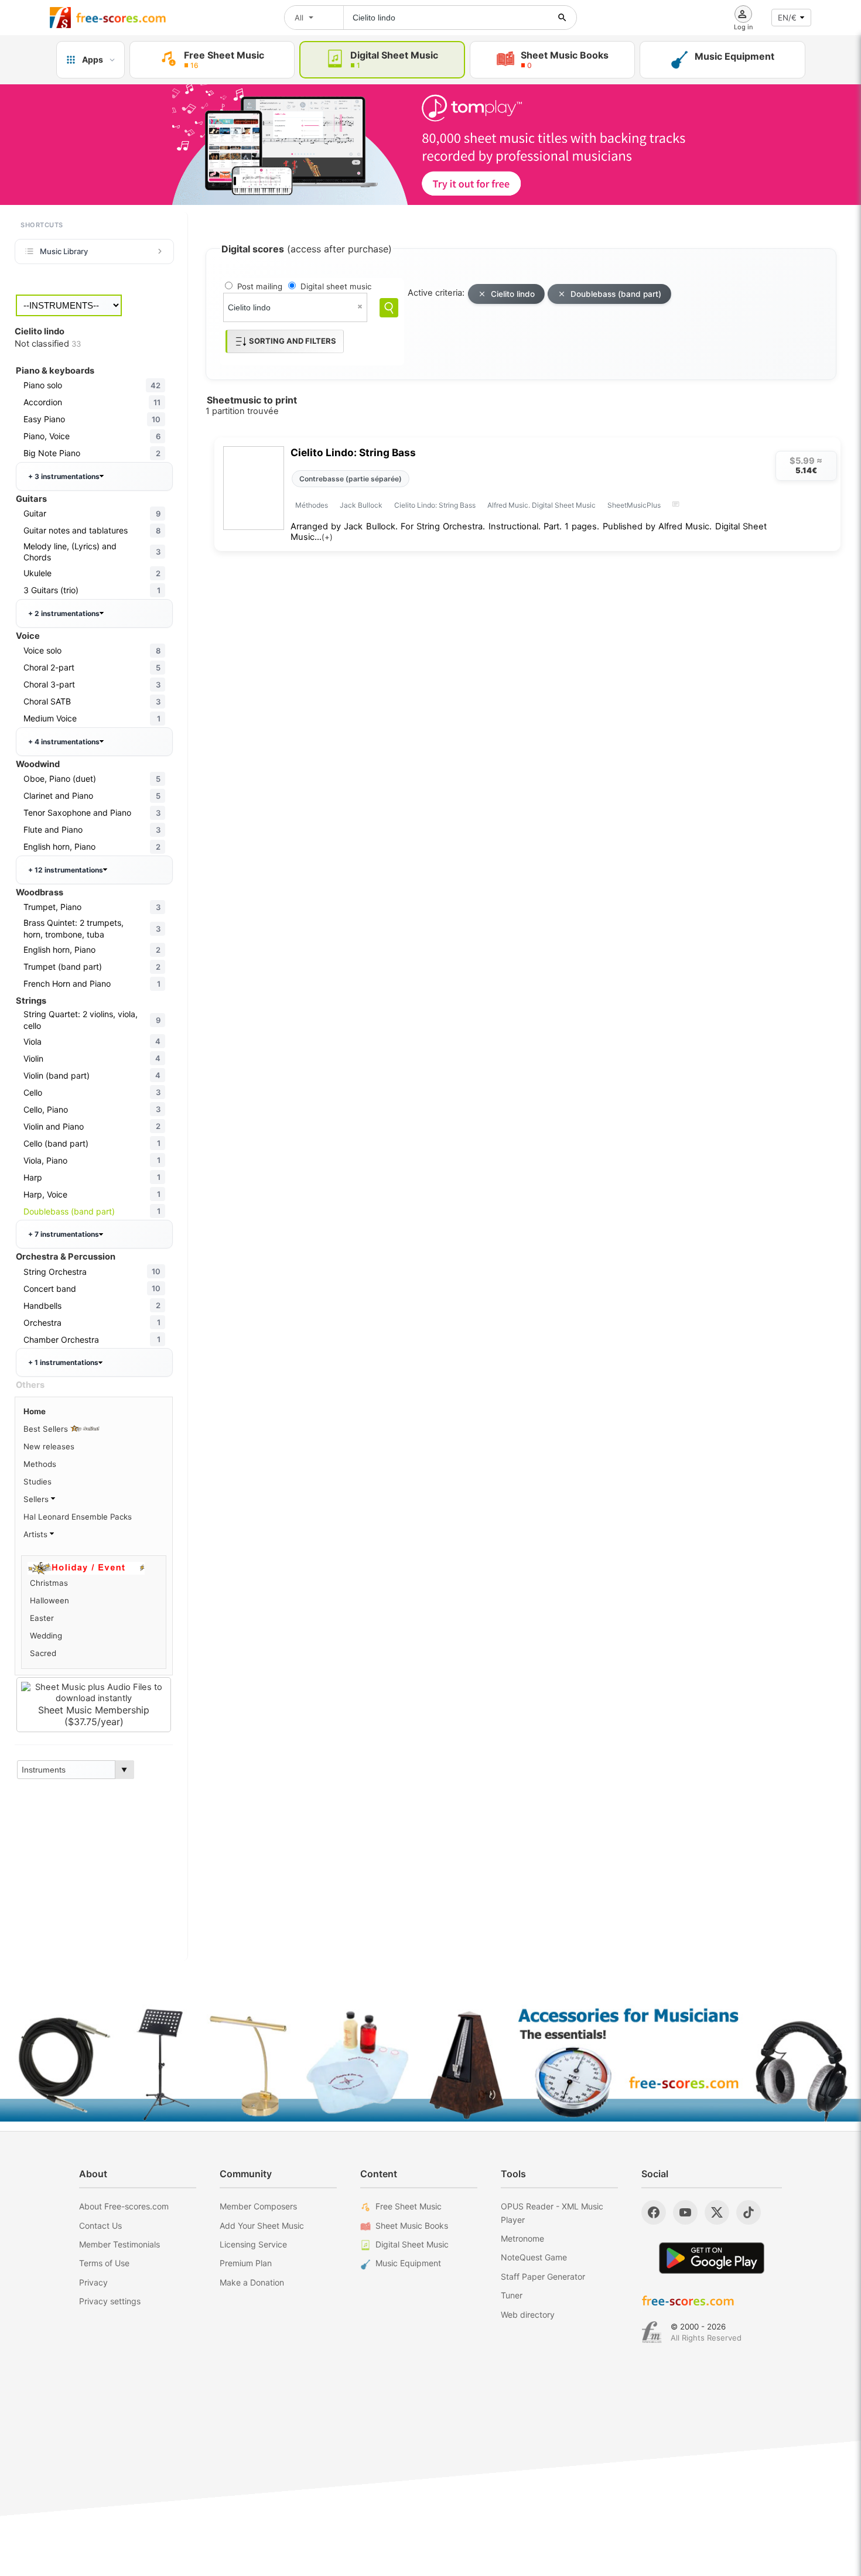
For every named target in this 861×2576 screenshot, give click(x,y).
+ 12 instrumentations (66, 870)
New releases (49, 1446)
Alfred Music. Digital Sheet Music (541, 505)
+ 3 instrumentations (64, 476)
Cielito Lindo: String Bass (353, 452)
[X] (717, 2212)
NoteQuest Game (534, 2257)
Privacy (93, 2282)
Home (35, 1411)
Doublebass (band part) (616, 294)
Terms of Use (104, 2263)
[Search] (389, 308)
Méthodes (312, 505)
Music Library (64, 251)
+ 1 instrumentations (63, 1362)
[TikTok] (749, 2212)
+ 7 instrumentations (64, 1234)
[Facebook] (654, 2212)
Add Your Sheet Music (262, 2226)
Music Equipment (408, 2263)
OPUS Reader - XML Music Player (552, 2213)
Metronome (522, 2238)
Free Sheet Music (409, 2206)
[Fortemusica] (652, 2332)
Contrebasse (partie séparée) (351, 479)
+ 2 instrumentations (64, 613)
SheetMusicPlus (634, 505)
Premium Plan (246, 2263)
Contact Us (100, 2226)
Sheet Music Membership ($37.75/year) (94, 1716)
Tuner (512, 2295)
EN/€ (787, 18)
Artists (37, 1534)
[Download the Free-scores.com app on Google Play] (712, 2258)
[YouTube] (685, 2212)
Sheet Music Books (412, 2226)
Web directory (528, 2315)
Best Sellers (47, 1429)
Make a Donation (252, 2282)
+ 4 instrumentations (64, 742)
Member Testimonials (119, 2244)
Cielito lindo (513, 294)
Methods (40, 1464)
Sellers (37, 1499)
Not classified (48, 344)
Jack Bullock (361, 505)
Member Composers (258, 2206)
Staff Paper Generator (543, 2276)
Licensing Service (253, 2244)
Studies (37, 1482)
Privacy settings (110, 2301)
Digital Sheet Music (412, 2244)
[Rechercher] (562, 18)
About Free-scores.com (124, 2206)
